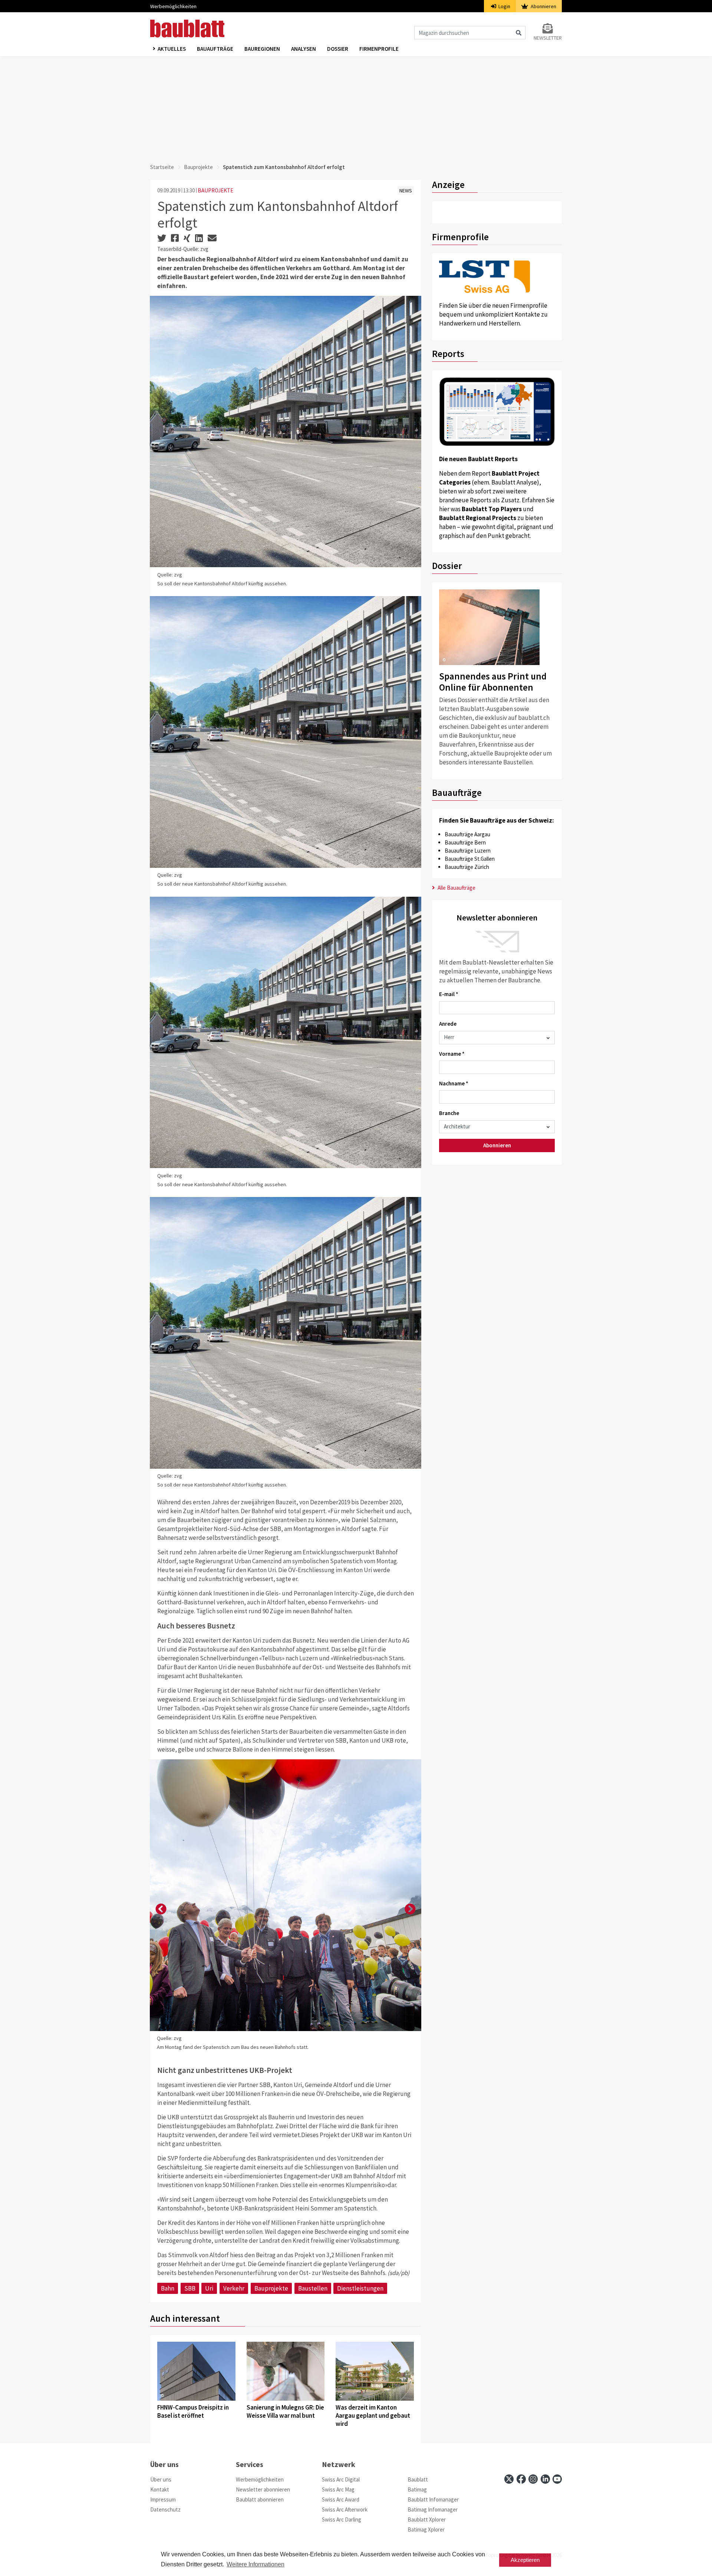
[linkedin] (545, 2479)
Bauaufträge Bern (465, 842)
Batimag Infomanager (433, 2509)
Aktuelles (172, 49)
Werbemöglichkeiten (173, 6)
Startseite (162, 167)
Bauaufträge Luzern (468, 851)
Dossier (338, 49)
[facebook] (521, 2479)
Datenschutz (165, 2509)
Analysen (304, 49)
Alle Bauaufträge (456, 888)
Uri (209, 2288)
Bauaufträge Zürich (467, 867)
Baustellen (313, 2288)
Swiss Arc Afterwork (345, 2509)
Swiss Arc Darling (342, 2519)
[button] (161, 1909)
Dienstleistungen (360, 2288)
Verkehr (234, 2288)
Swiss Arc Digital (341, 2479)
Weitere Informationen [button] (256, 2564)
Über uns (161, 2479)
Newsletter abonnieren (263, 2489)
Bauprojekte (198, 167)
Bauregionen (262, 49)
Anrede (448, 1024)
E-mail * (449, 994)
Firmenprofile (379, 49)
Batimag (417, 2489)
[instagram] (533, 2479)
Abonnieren (543, 6)
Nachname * (454, 1083)
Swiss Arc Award (341, 2499)
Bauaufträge (215, 49)
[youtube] (557, 2479)
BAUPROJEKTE (215, 190)
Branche (449, 1113)
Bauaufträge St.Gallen (470, 859)
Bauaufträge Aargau (467, 834)
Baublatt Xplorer (427, 2519)
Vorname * (452, 1054)
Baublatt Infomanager (433, 2499)
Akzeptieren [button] (525, 2560)
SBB (190, 2288)
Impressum (163, 2499)
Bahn (168, 2288)
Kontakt (160, 2489)
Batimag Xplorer (426, 2529)
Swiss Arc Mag (338, 2489)
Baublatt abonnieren (260, 2499)
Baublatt (418, 2479)
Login (504, 6)
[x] (509, 2479)
